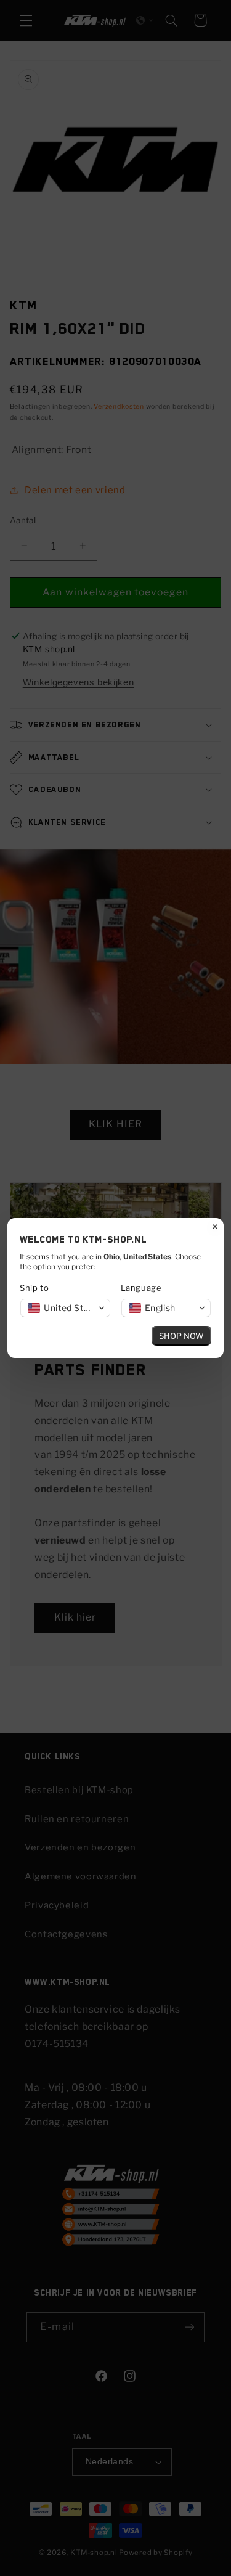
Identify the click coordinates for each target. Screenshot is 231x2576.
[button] (65, 1308)
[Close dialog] (215, 1227)
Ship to (34, 1288)
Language (141, 1288)
